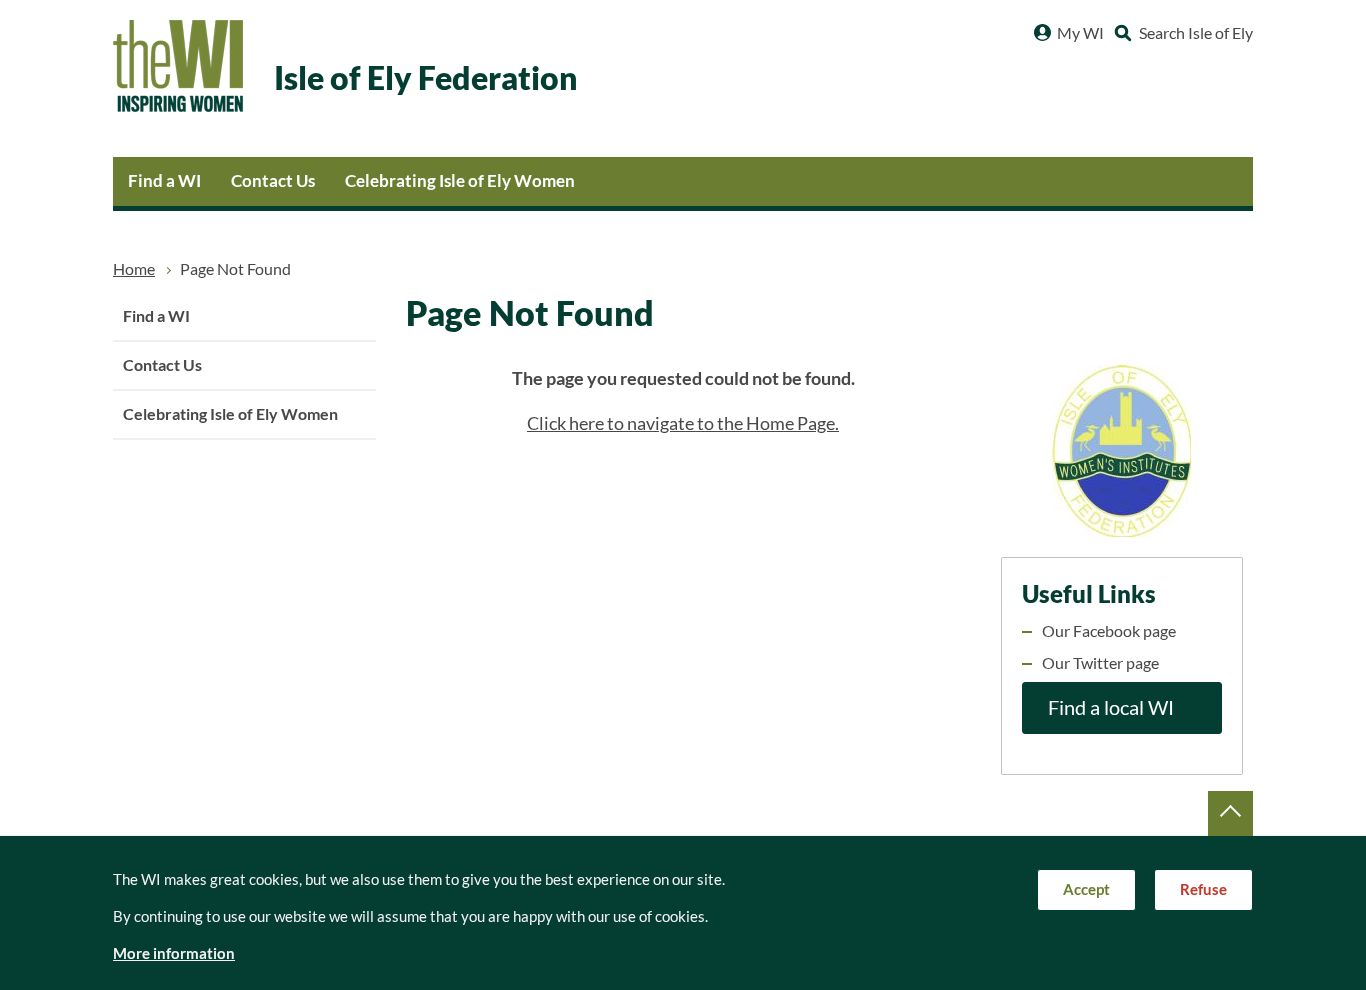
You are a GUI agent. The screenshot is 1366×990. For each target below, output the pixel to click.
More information (174, 953)
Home (134, 269)
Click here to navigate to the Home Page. (683, 423)
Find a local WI (1111, 708)
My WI (1080, 33)
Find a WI (164, 180)
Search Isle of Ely (1196, 33)
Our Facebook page (1109, 631)
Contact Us (273, 180)
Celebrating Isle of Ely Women (460, 180)
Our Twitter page (1100, 663)
